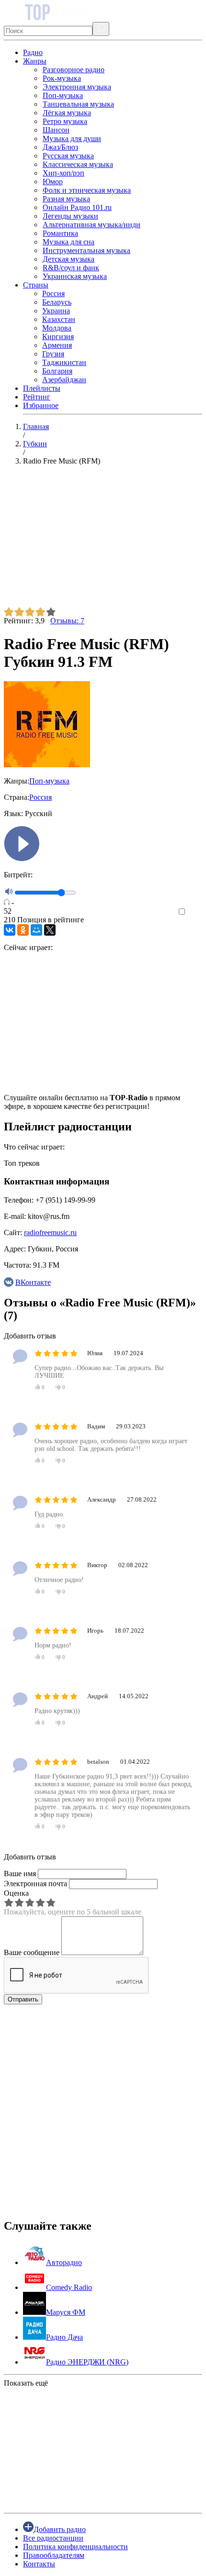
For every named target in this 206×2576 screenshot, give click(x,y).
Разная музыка (66, 199)
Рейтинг (37, 397)
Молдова (57, 328)
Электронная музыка (77, 87)
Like (195, 912)
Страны (36, 285)
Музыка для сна (69, 242)
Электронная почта (35, 1884)
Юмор (53, 182)
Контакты (39, 2564)
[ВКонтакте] (10, 930)
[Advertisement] (103, 540)
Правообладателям (54, 2555)
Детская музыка (69, 259)
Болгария (57, 371)
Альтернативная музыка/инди (92, 225)
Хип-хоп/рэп (63, 173)
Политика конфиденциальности (75, 2547)
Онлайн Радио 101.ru (77, 207)
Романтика (60, 233)
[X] (50, 930)
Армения (57, 345)
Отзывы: (67, 621)
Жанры (35, 61)
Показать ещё (26, 2383)
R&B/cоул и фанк (71, 268)
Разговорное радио (74, 70)
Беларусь (57, 302)
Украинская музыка (75, 276)
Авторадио (64, 2262)
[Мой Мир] (36, 930)
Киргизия (58, 337)
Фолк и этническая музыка (87, 190)
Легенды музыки (70, 216)
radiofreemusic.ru (50, 1233)
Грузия (53, 354)
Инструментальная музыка (86, 250)
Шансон (56, 130)
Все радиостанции (53, 2538)
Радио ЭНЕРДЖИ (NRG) (87, 2362)
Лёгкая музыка (67, 113)
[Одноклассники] (23, 930)
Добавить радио (60, 2529)
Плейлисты (42, 388)
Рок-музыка (62, 78)
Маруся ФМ (66, 2312)
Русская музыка (68, 156)
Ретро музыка (65, 121)
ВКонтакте (33, 1282)
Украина (56, 311)
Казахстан (59, 319)
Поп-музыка (63, 95)
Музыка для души (72, 138)
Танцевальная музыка (78, 104)
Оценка (16, 1893)
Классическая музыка (78, 164)
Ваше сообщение (32, 1952)
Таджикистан (64, 362)
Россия (53, 293)
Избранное (41, 405)
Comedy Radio (69, 2287)
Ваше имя (20, 1874)
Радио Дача (64, 2337)
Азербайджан (64, 380)
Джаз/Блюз (60, 147)
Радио (33, 52)
